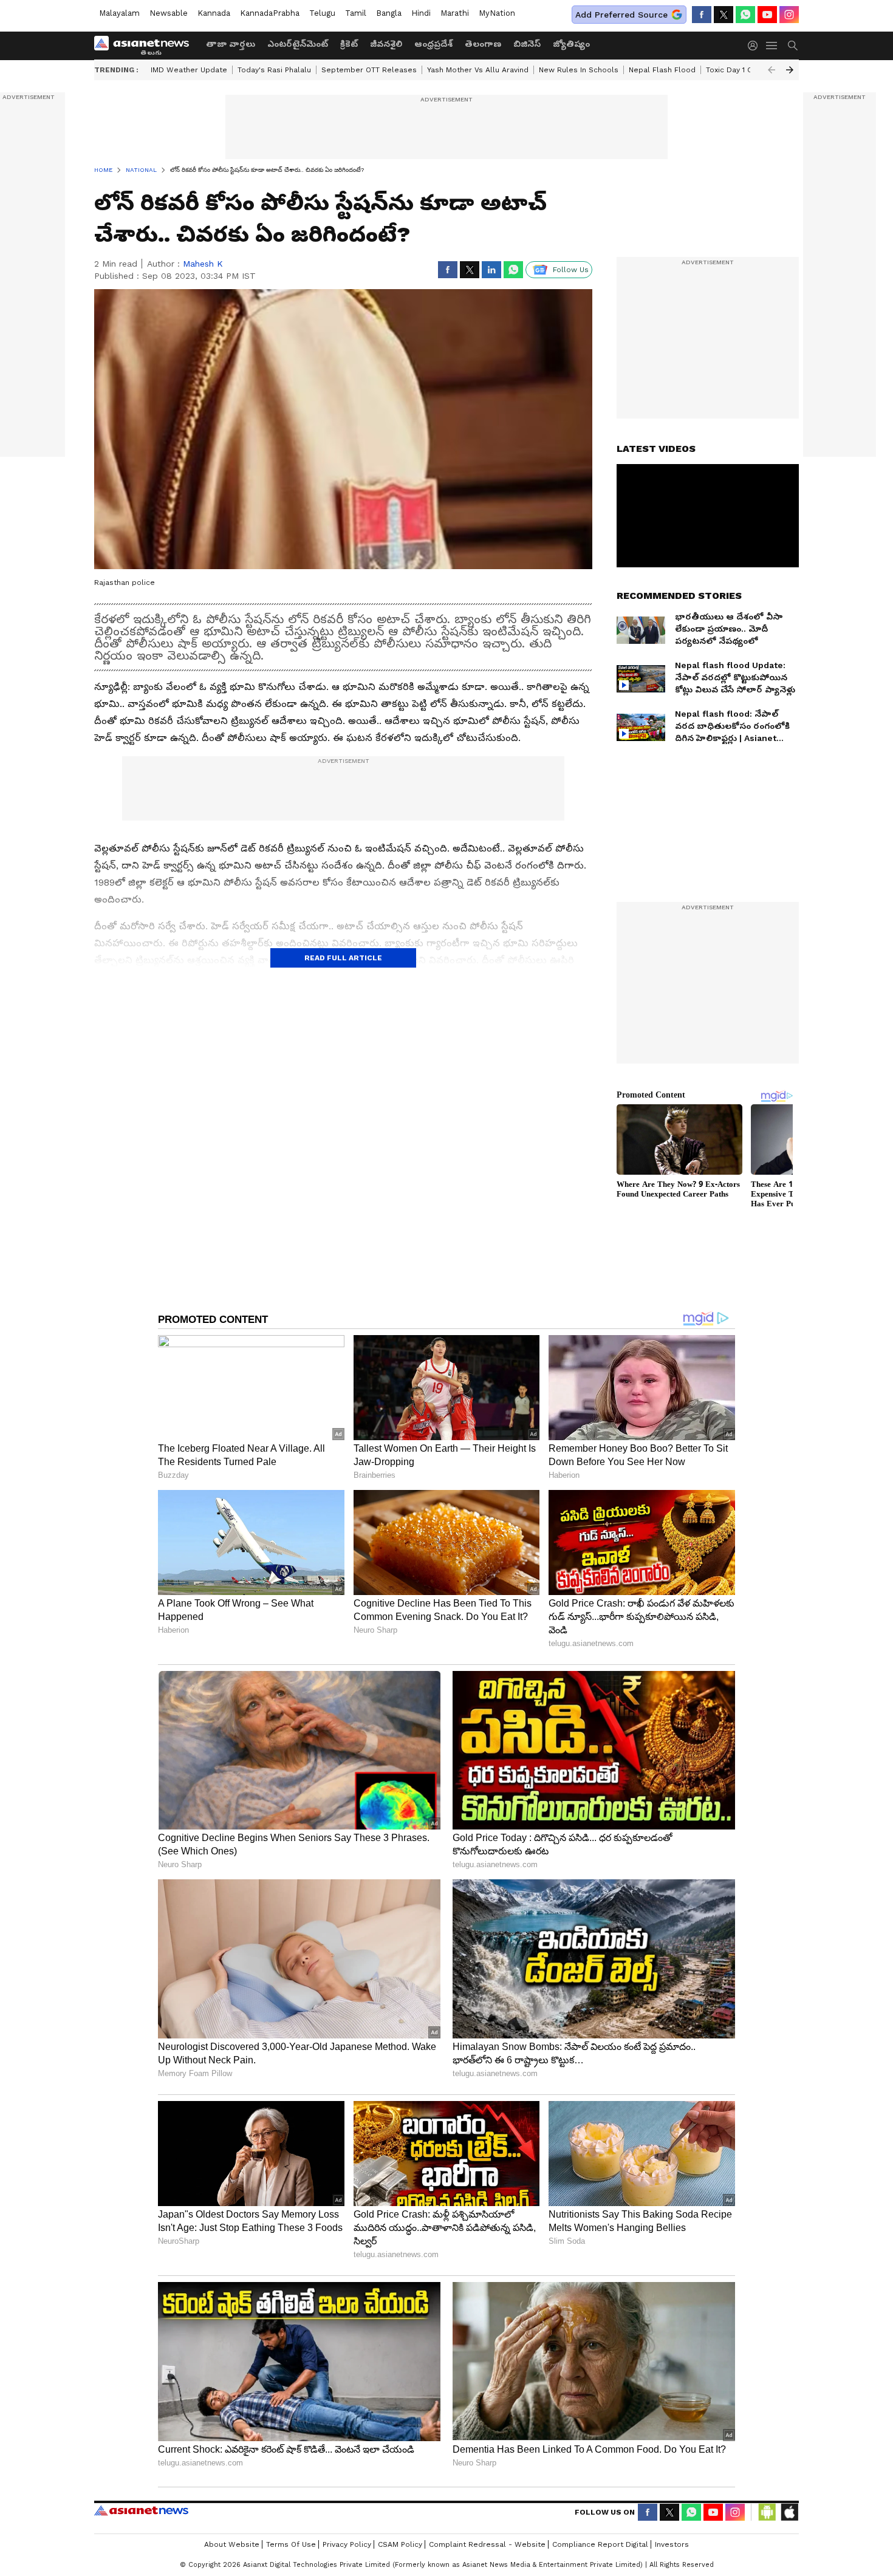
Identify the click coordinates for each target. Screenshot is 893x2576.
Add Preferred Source (621, 15)
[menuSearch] (793, 46)
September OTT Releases (369, 70)
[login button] (756, 46)
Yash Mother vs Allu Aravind (478, 70)
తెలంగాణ (483, 44)
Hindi (421, 13)
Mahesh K (203, 264)
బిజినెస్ (527, 44)
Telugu (322, 13)
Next (790, 70)
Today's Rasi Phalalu (274, 70)
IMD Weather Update (189, 70)
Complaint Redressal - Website (487, 2544)
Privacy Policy (347, 2544)
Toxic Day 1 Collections (748, 70)
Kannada (214, 13)
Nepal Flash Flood (662, 70)
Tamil (356, 13)
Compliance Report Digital (600, 2544)
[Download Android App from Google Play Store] (767, 2512)
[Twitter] (724, 15)
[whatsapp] (745, 15)
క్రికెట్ (349, 44)
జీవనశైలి (386, 44)
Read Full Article (343, 958)
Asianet (141, 2510)
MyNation (497, 13)
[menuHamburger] (772, 46)
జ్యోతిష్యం (571, 44)
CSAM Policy (400, 2544)
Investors (672, 2544)
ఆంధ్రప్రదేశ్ (433, 44)
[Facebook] (702, 15)
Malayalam (119, 13)
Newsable (169, 13)
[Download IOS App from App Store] (789, 2512)
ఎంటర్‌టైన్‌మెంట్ (298, 44)
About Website (232, 2544)
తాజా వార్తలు (231, 44)
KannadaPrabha (270, 13)
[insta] (789, 15)
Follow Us (571, 270)
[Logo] (146, 46)
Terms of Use (291, 2544)
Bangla (389, 13)
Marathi (455, 13)
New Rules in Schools (579, 70)
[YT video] (767, 15)
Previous (772, 70)
